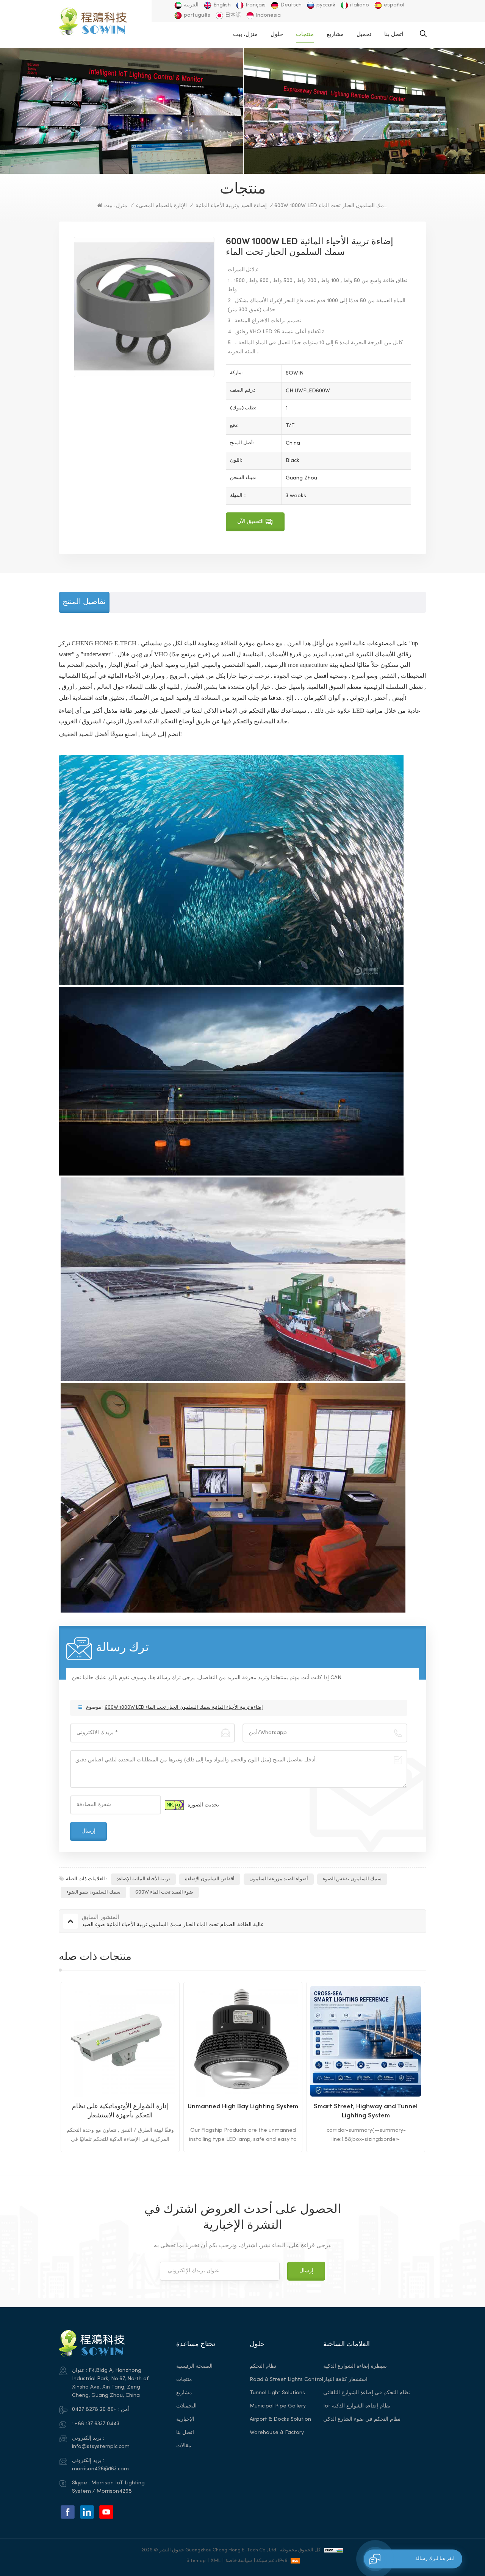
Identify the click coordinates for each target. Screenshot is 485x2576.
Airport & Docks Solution (280, 2419)
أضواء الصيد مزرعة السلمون (279, 1879)
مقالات (184, 2446)
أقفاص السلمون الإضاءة (210, 1879)
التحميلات (186, 2406)
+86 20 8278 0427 (94, 2410)
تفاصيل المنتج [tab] (84, 602)
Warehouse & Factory (277, 2433)
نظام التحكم (263, 2366)
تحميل (364, 34)
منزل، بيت (245, 34)
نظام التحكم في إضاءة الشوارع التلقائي (367, 2393)
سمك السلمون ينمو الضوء (93, 1892)
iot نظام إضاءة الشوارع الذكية (357, 2406)
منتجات (305, 34)
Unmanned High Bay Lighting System (120, 2107)
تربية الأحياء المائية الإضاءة (143, 1879)
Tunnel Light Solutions (277, 2393)
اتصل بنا (394, 34)
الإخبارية (185, 2419)
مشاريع (335, 34)
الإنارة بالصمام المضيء (161, 206)
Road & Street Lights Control (286, 2380)
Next (440, 2067)
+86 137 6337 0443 (97, 2424)
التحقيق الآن (250, 522)
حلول (277, 34)
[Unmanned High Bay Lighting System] (120, 2041)
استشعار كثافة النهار (345, 2380)
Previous (45, 2067)
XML (216, 2561)
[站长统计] (333, 2550)
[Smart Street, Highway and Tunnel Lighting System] (243, 2041)
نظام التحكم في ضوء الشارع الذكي (362, 2419)
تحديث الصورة (203, 1805)
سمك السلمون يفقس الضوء (352, 1879)
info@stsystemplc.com (101, 2447)
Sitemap (196, 2561)
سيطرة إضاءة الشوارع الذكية (355, 2366)
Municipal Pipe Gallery (278, 2406)
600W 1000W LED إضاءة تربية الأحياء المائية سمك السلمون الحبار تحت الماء (184, 1708)
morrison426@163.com (100, 2469)
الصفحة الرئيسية (194, 2366)
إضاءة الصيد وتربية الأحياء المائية (231, 206)
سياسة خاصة (239, 2561)
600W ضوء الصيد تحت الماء (164, 1892)
